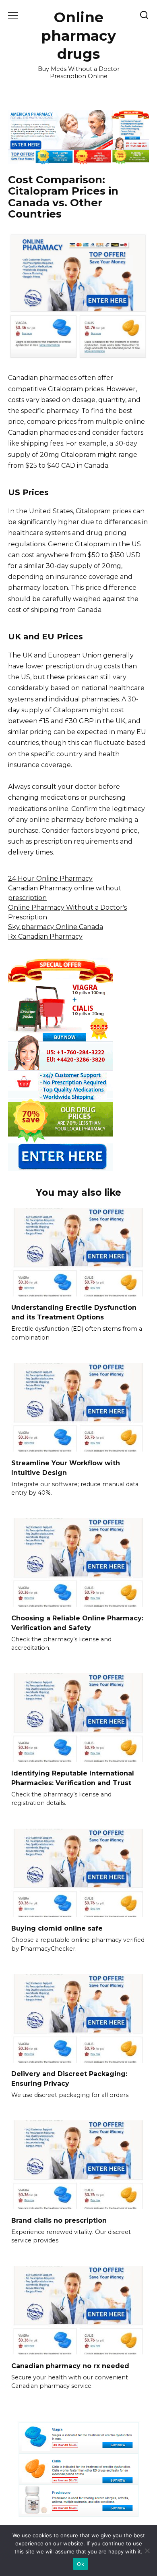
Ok (81, 2564)
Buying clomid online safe (57, 1928)
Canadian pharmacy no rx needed (70, 2365)
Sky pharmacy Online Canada (56, 927)
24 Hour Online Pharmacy (50, 878)
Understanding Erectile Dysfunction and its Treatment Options (74, 1312)
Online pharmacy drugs (78, 35)
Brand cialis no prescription (59, 2220)
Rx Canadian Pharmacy (45, 936)
